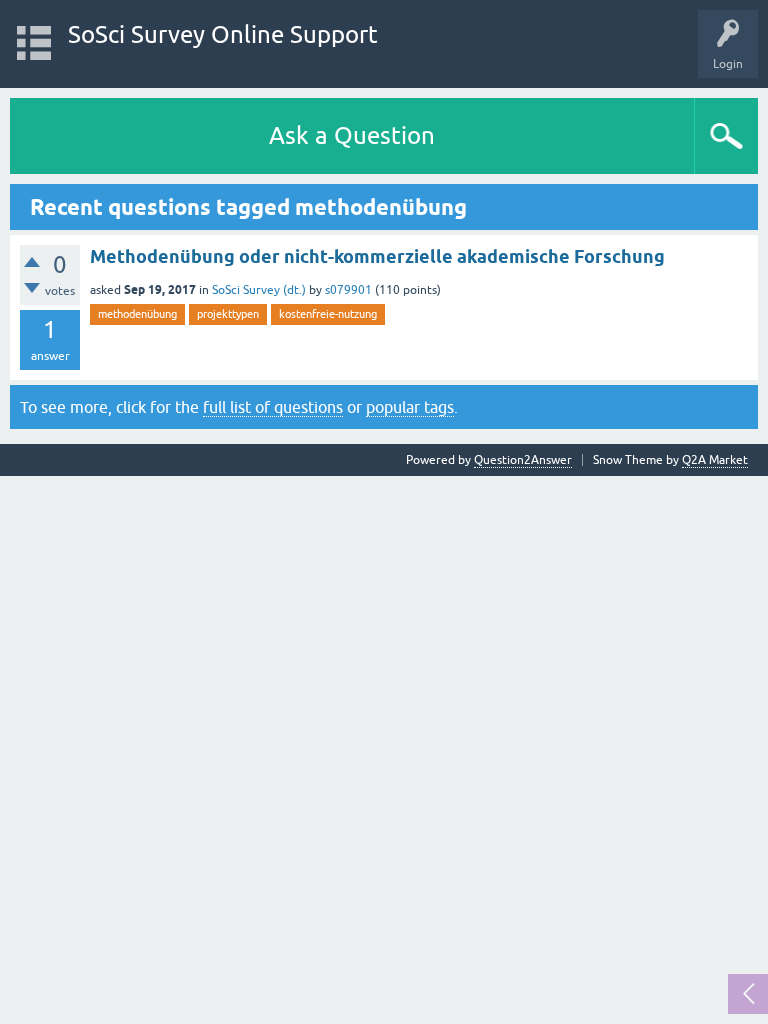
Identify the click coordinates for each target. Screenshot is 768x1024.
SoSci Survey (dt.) (259, 290)
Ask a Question (352, 135)
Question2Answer (523, 460)
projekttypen (228, 314)
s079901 (348, 290)
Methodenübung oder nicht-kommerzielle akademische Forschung (377, 256)
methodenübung (137, 314)
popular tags (410, 407)
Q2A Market (715, 460)
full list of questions (273, 407)
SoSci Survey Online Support (223, 34)
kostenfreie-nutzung (328, 314)
